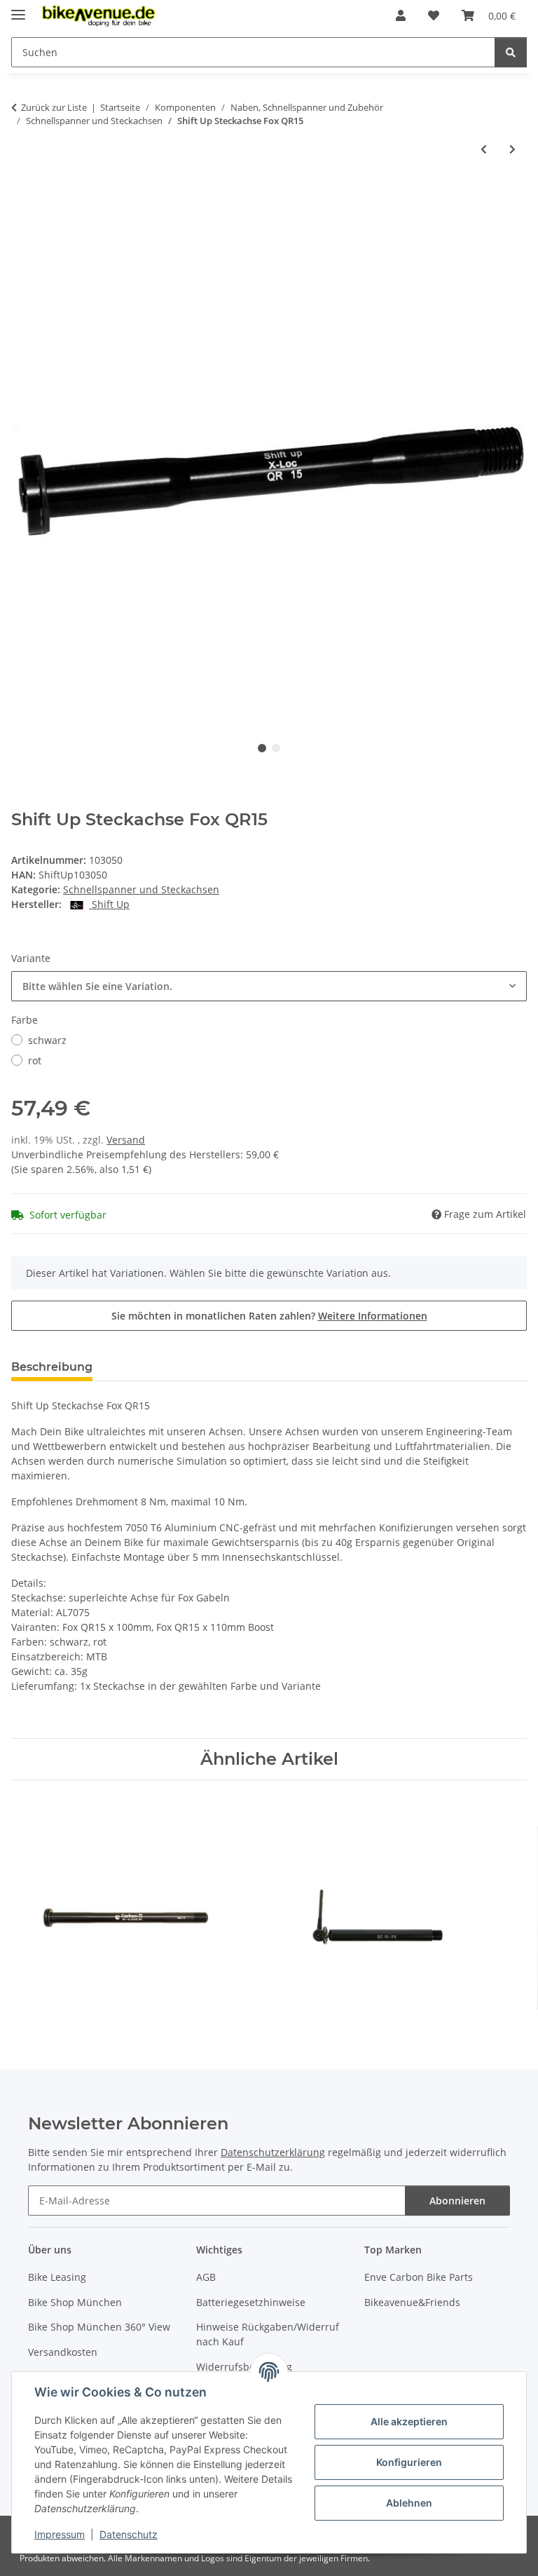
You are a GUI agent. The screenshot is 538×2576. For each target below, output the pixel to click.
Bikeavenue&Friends (412, 2302)
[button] (401, 15)
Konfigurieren (409, 2462)
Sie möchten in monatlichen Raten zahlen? (269, 1316)
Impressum (60, 2534)
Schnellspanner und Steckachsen (141, 889)
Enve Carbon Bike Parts (419, 2277)
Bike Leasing (57, 2277)
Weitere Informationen (373, 1316)
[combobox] (269, 986)
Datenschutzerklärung (273, 2152)
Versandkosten (63, 2352)
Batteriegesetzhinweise (251, 2302)
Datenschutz (129, 2534)
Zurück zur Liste (54, 107)
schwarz (47, 1040)
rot (35, 1060)
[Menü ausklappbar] (18, 9)
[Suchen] (511, 52)
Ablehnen (409, 2503)
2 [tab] (276, 748)
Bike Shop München (75, 2302)
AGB (206, 2277)
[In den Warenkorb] (22, 195)
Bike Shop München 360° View (99, 2327)
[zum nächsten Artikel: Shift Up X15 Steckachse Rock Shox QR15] (512, 149)
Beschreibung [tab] (52, 1367)
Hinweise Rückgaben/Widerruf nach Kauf (268, 2334)
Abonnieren (457, 2201)
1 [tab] (262, 748)
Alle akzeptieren (409, 2421)
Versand (126, 1140)
